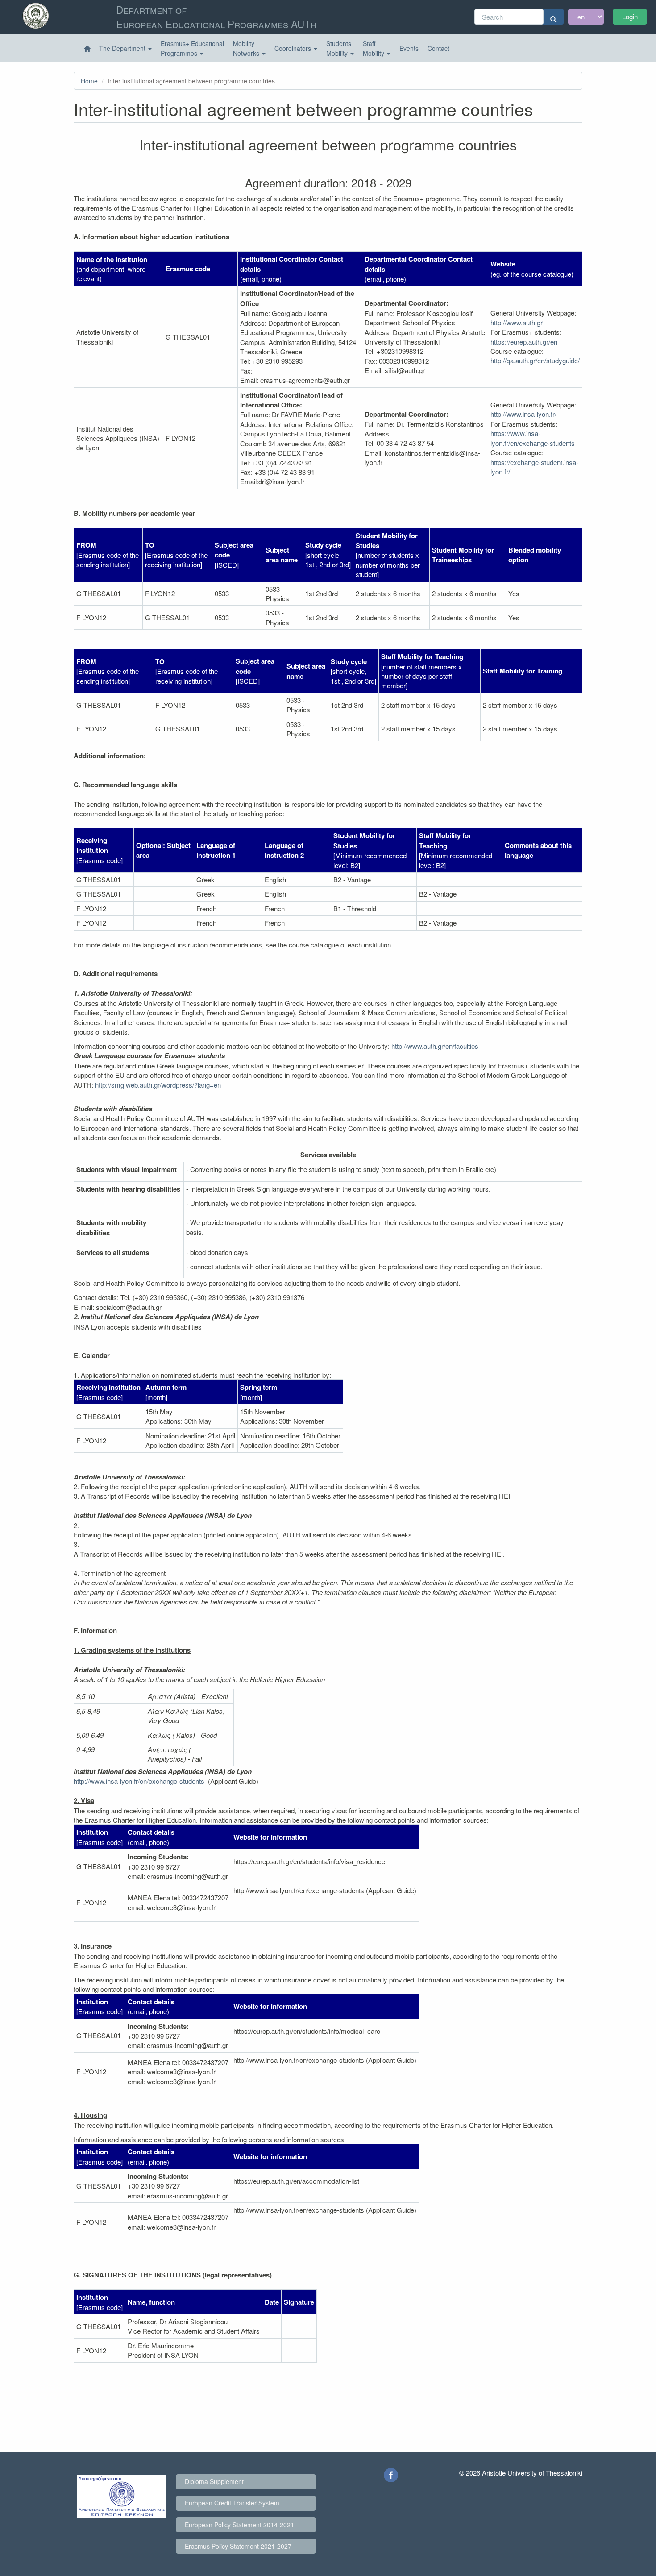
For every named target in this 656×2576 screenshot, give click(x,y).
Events (409, 48)
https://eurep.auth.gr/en (524, 342)
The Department (123, 48)
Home (89, 81)
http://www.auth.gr (517, 322)
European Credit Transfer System (232, 2503)
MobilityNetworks (247, 48)
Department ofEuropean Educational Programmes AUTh (216, 17)
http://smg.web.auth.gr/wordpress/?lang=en (158, 1085)
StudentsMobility (339, 48)
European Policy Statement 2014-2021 (239, 2525)
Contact (438, 48)
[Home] (87, 49)
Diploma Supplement (214, 2481)
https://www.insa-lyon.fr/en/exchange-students (533, 438)
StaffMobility (374, 48)
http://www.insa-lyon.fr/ (523, 414)
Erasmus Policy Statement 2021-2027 (238, 2546)
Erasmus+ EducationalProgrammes (192, 48)
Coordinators (294, 48)
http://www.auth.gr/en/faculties (435, 1046)
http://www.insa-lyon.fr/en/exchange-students (139, 1781)
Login (630, 16)
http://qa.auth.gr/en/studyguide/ (535, 360)
